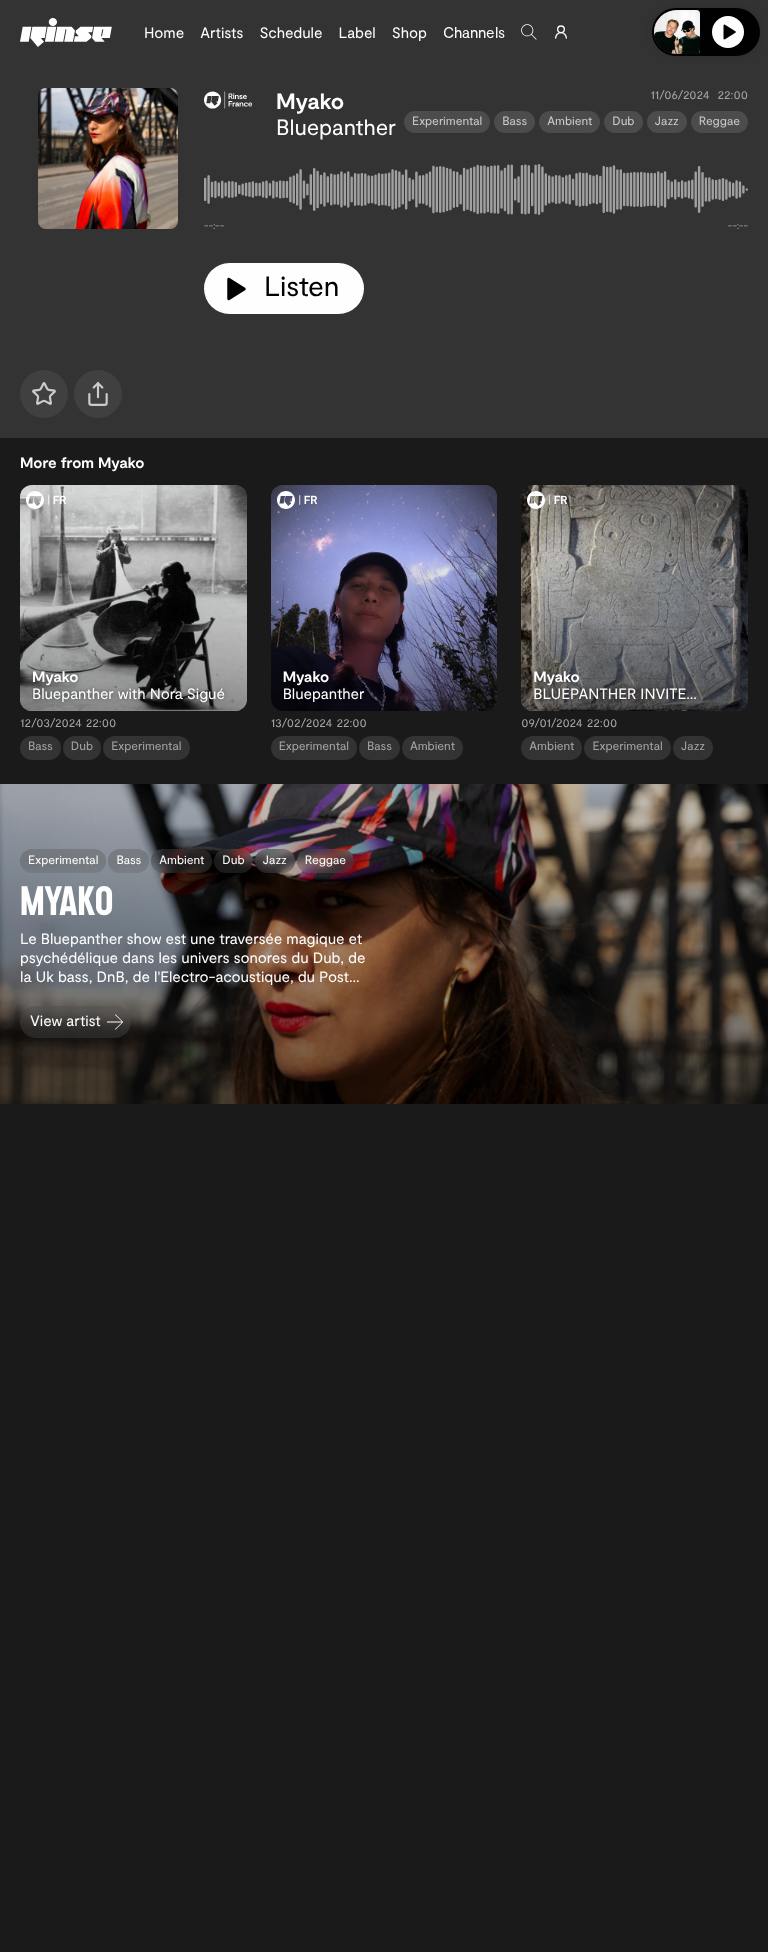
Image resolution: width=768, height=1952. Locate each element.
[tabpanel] (476, 193)
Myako (310, 101)
